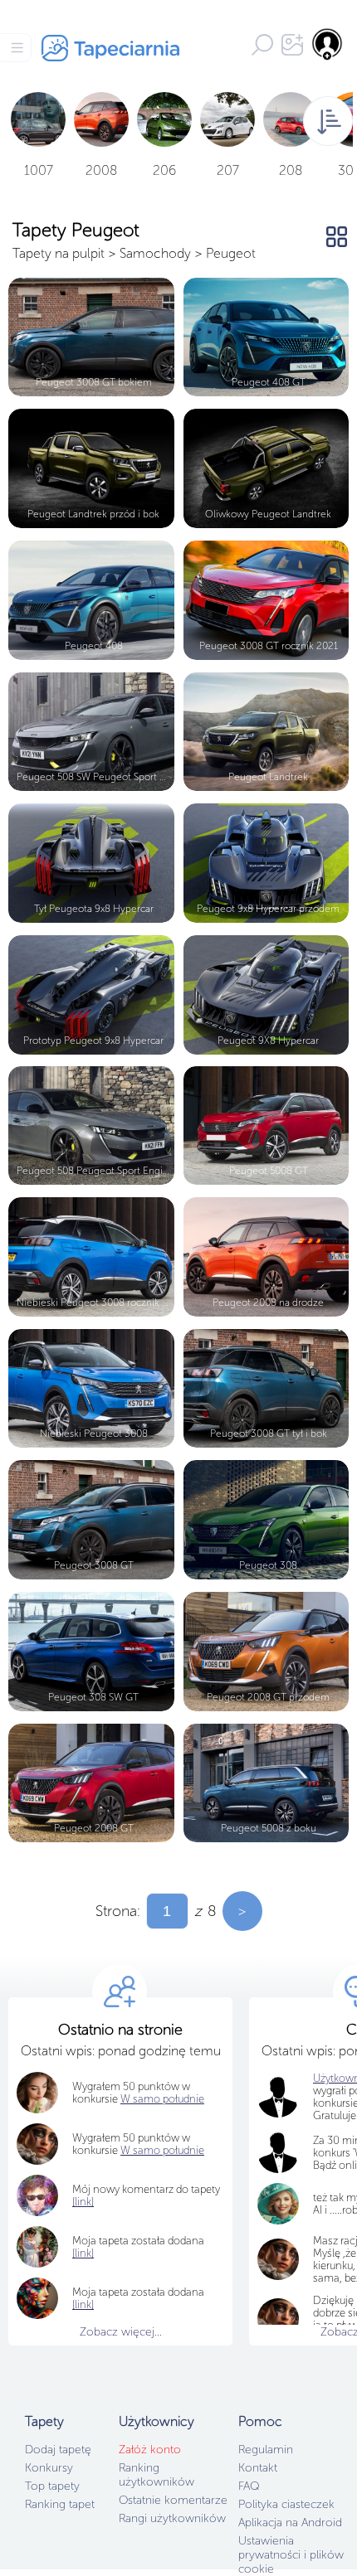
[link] (83, 2253)
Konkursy (49, 2468)
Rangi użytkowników (172, 2518)
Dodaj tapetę (58, 2450)
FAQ (249, 2486)
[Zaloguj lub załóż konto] (328, 44)
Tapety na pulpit (59, 253)
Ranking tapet (60, 2504)
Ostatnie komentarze (173, 2500)
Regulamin (266, 2450)
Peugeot (231, 253)
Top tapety (52, 2486)
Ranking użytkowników (156, 2475)
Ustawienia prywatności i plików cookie (291, 2555)
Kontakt (258, 2468)
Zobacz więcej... (121, 2332)
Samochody (155, 253)
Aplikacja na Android (290, 2523)
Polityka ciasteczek (286, 2504)
